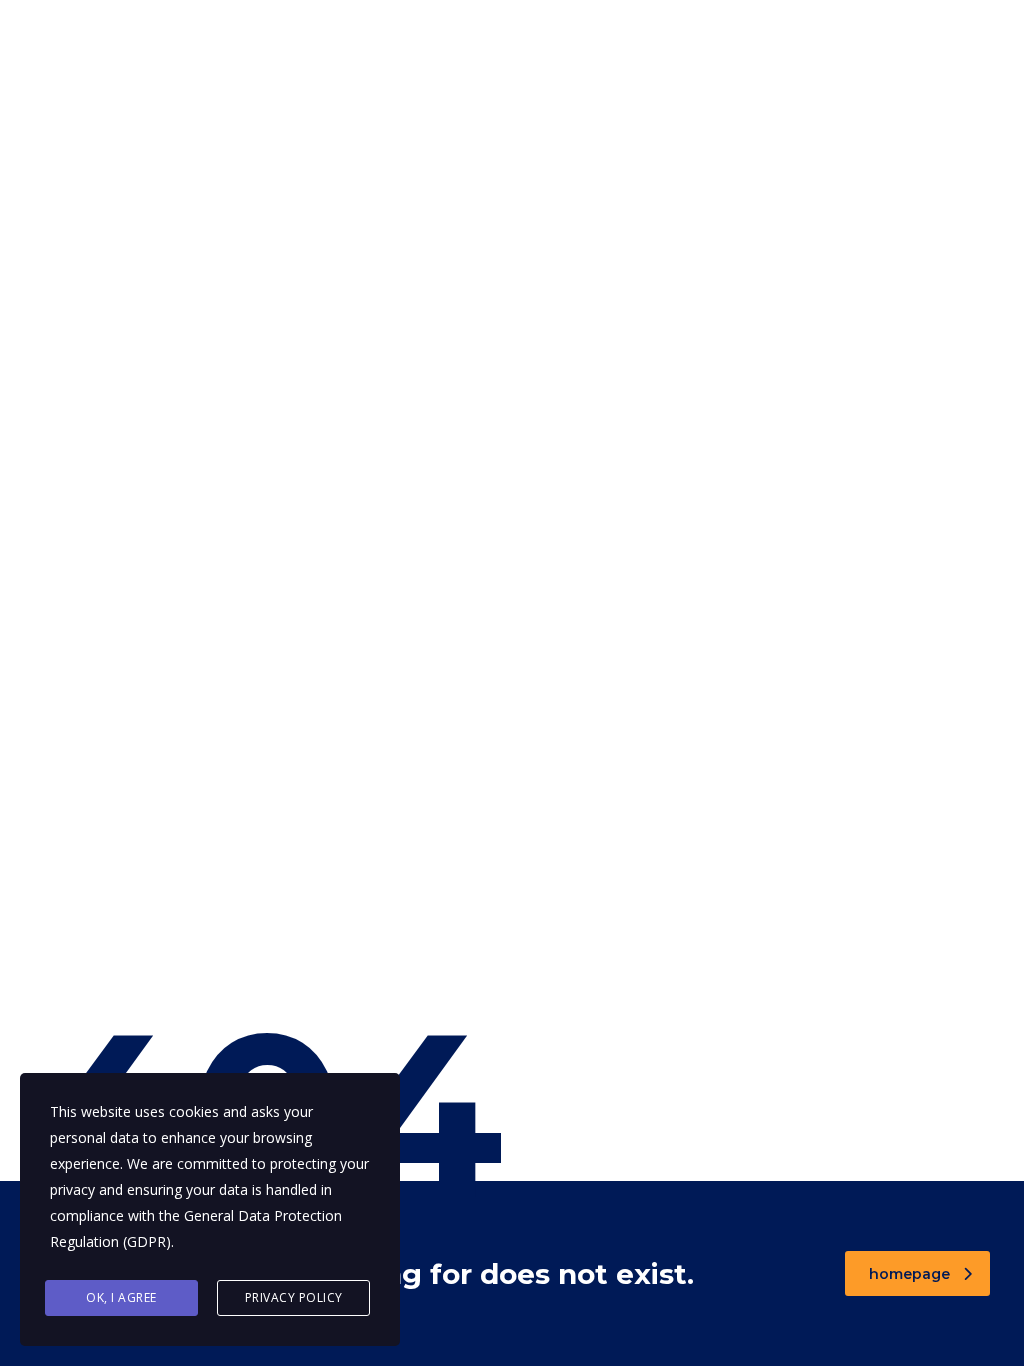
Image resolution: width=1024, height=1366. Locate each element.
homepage (909, 1274)
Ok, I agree (121, 1297)
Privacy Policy (294, 1297)
